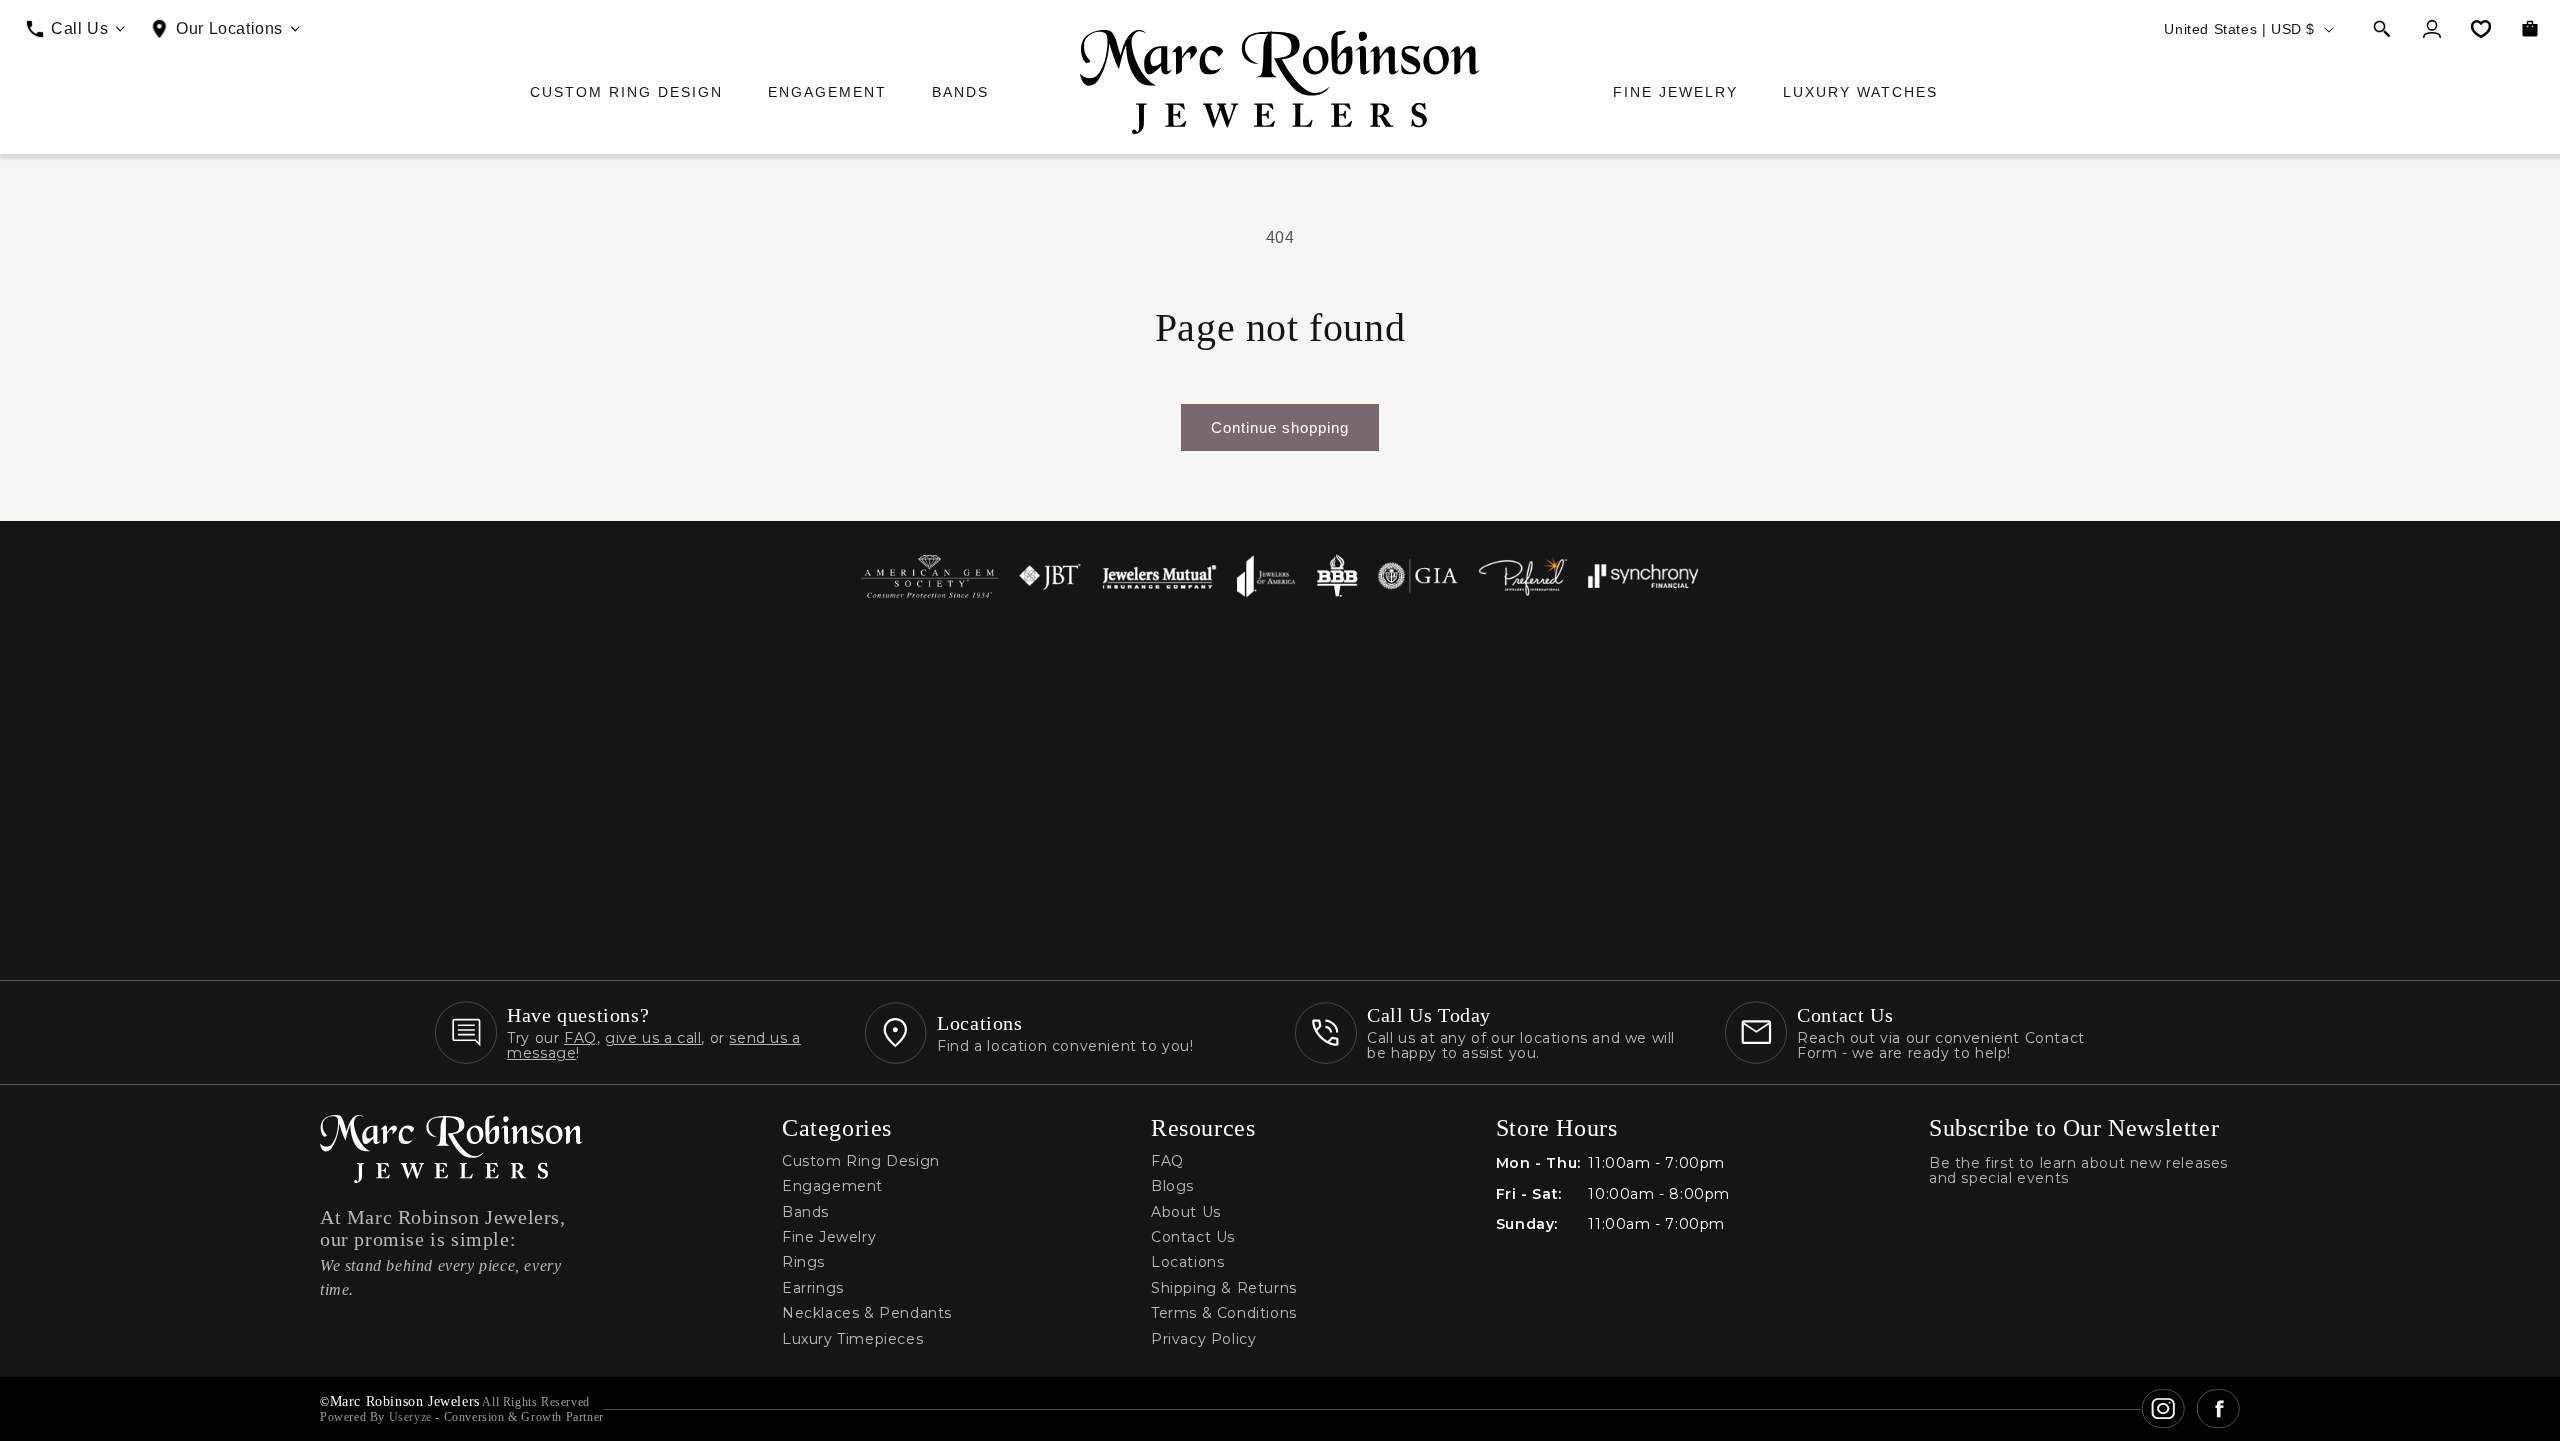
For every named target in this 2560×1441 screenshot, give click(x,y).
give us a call (653, 1038)
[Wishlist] (2481, 29)
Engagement (827, 92)
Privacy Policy (1203, 1339)
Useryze (410, 1417)
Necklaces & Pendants (867, 1313)
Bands (960, 92)
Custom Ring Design (626, 92)
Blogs (1172, 1186)
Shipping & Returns (1224, 1288)
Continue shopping (1280, 427)
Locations (1187, 1262)
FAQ (580, 1038)
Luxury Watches (1860, 92)
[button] (2382, 29)
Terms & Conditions (1224, 1313)
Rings (803, 1262)
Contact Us (1193, 1237)
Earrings (813, 1288)
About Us (1186, 1212)
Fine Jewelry (1675, 92)
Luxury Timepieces (852, 1339)
